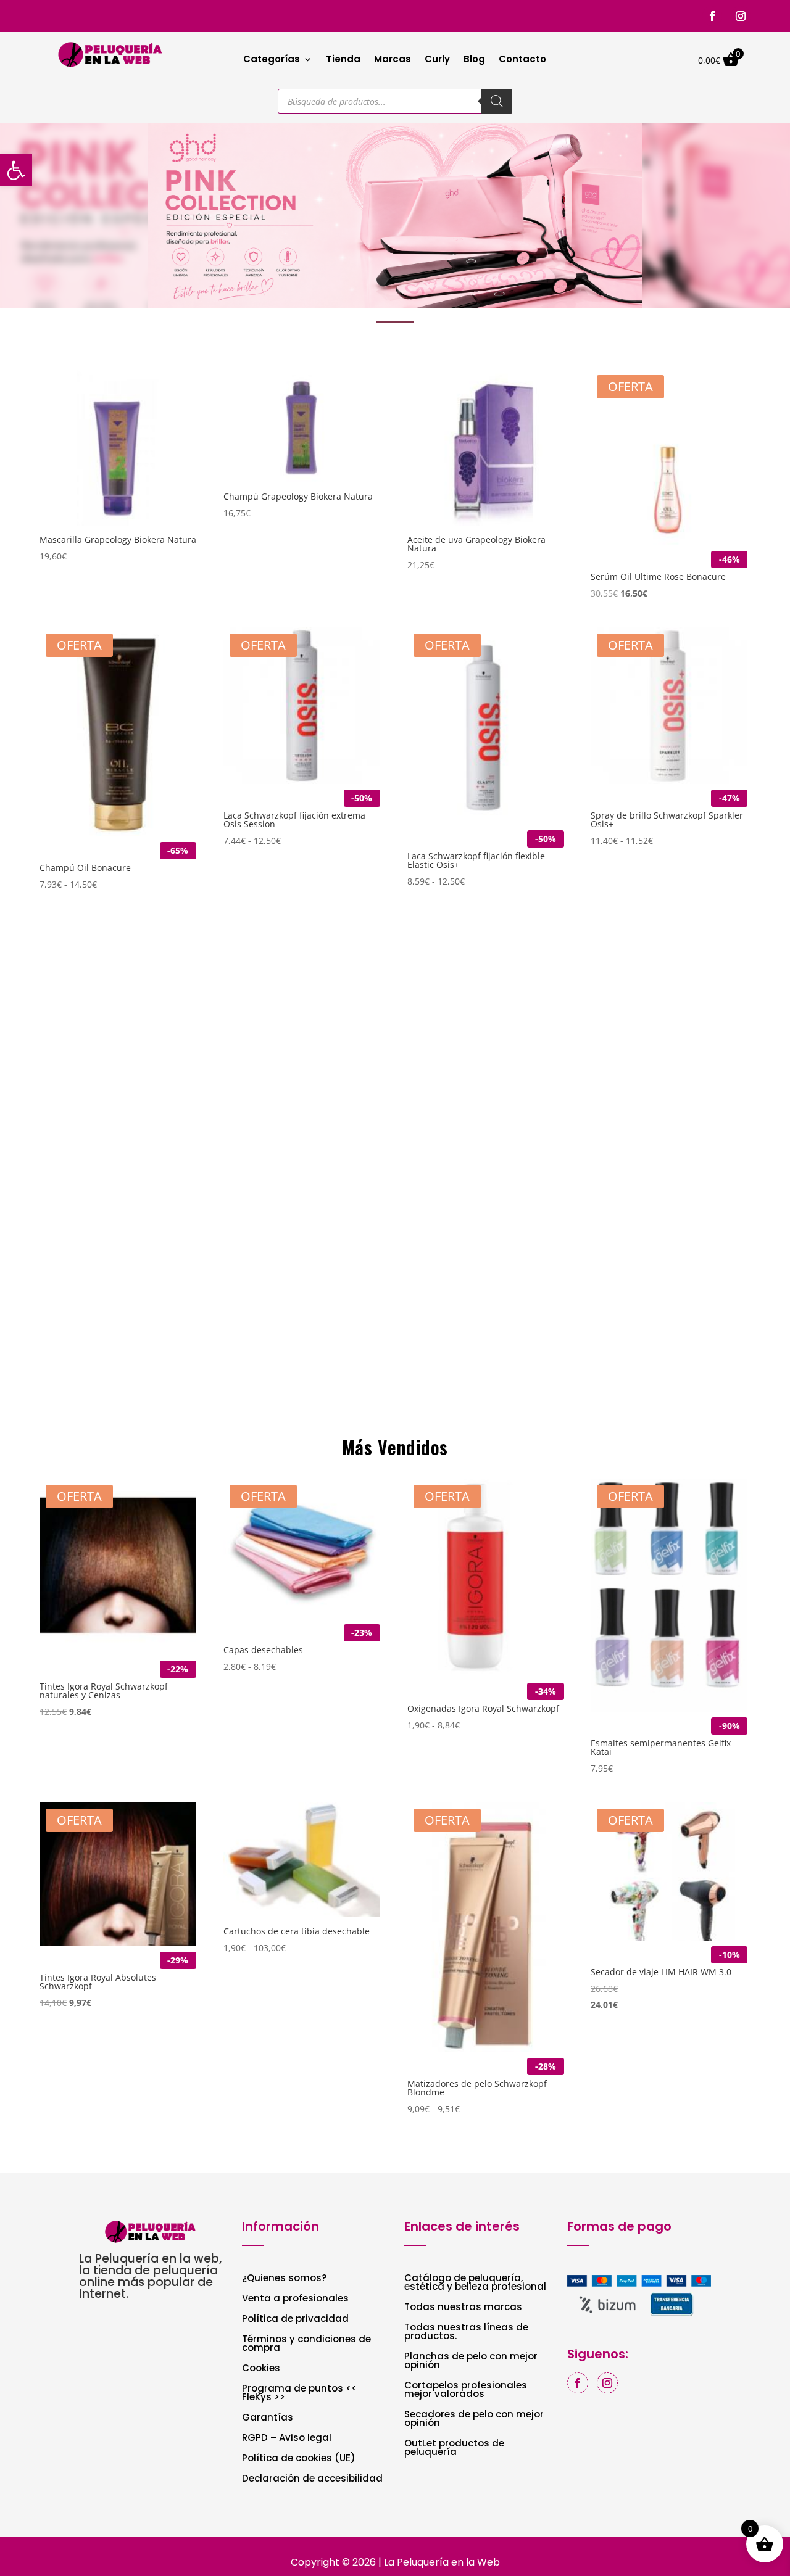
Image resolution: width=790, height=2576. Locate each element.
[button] (395, 215)
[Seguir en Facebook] (712, 16)
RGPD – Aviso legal (287, 2439)
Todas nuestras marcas (463, 2308)
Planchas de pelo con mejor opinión (471, 2362)
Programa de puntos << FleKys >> (299, 2394)
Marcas (393, 60)
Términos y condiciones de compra (306, 2344)
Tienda (343, 60)
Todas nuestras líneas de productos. (466, 2333)
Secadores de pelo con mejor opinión (474, 2420)
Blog (474, 60)
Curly (437, 60)
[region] (395, 215)
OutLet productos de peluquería (454, 2449)
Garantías (268, 2418)
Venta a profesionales (295, 2299)
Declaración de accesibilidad (312, 2479)
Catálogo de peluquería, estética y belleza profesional (475, 2283)
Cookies (261, 2369)
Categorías (272, 60)
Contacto (522, 60)
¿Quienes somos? (284, 2279)
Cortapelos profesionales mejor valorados (466, 2391)
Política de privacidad (295, 2320)
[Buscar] (497, 101)
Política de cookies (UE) (299, 2459)
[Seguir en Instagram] (741, 16)
